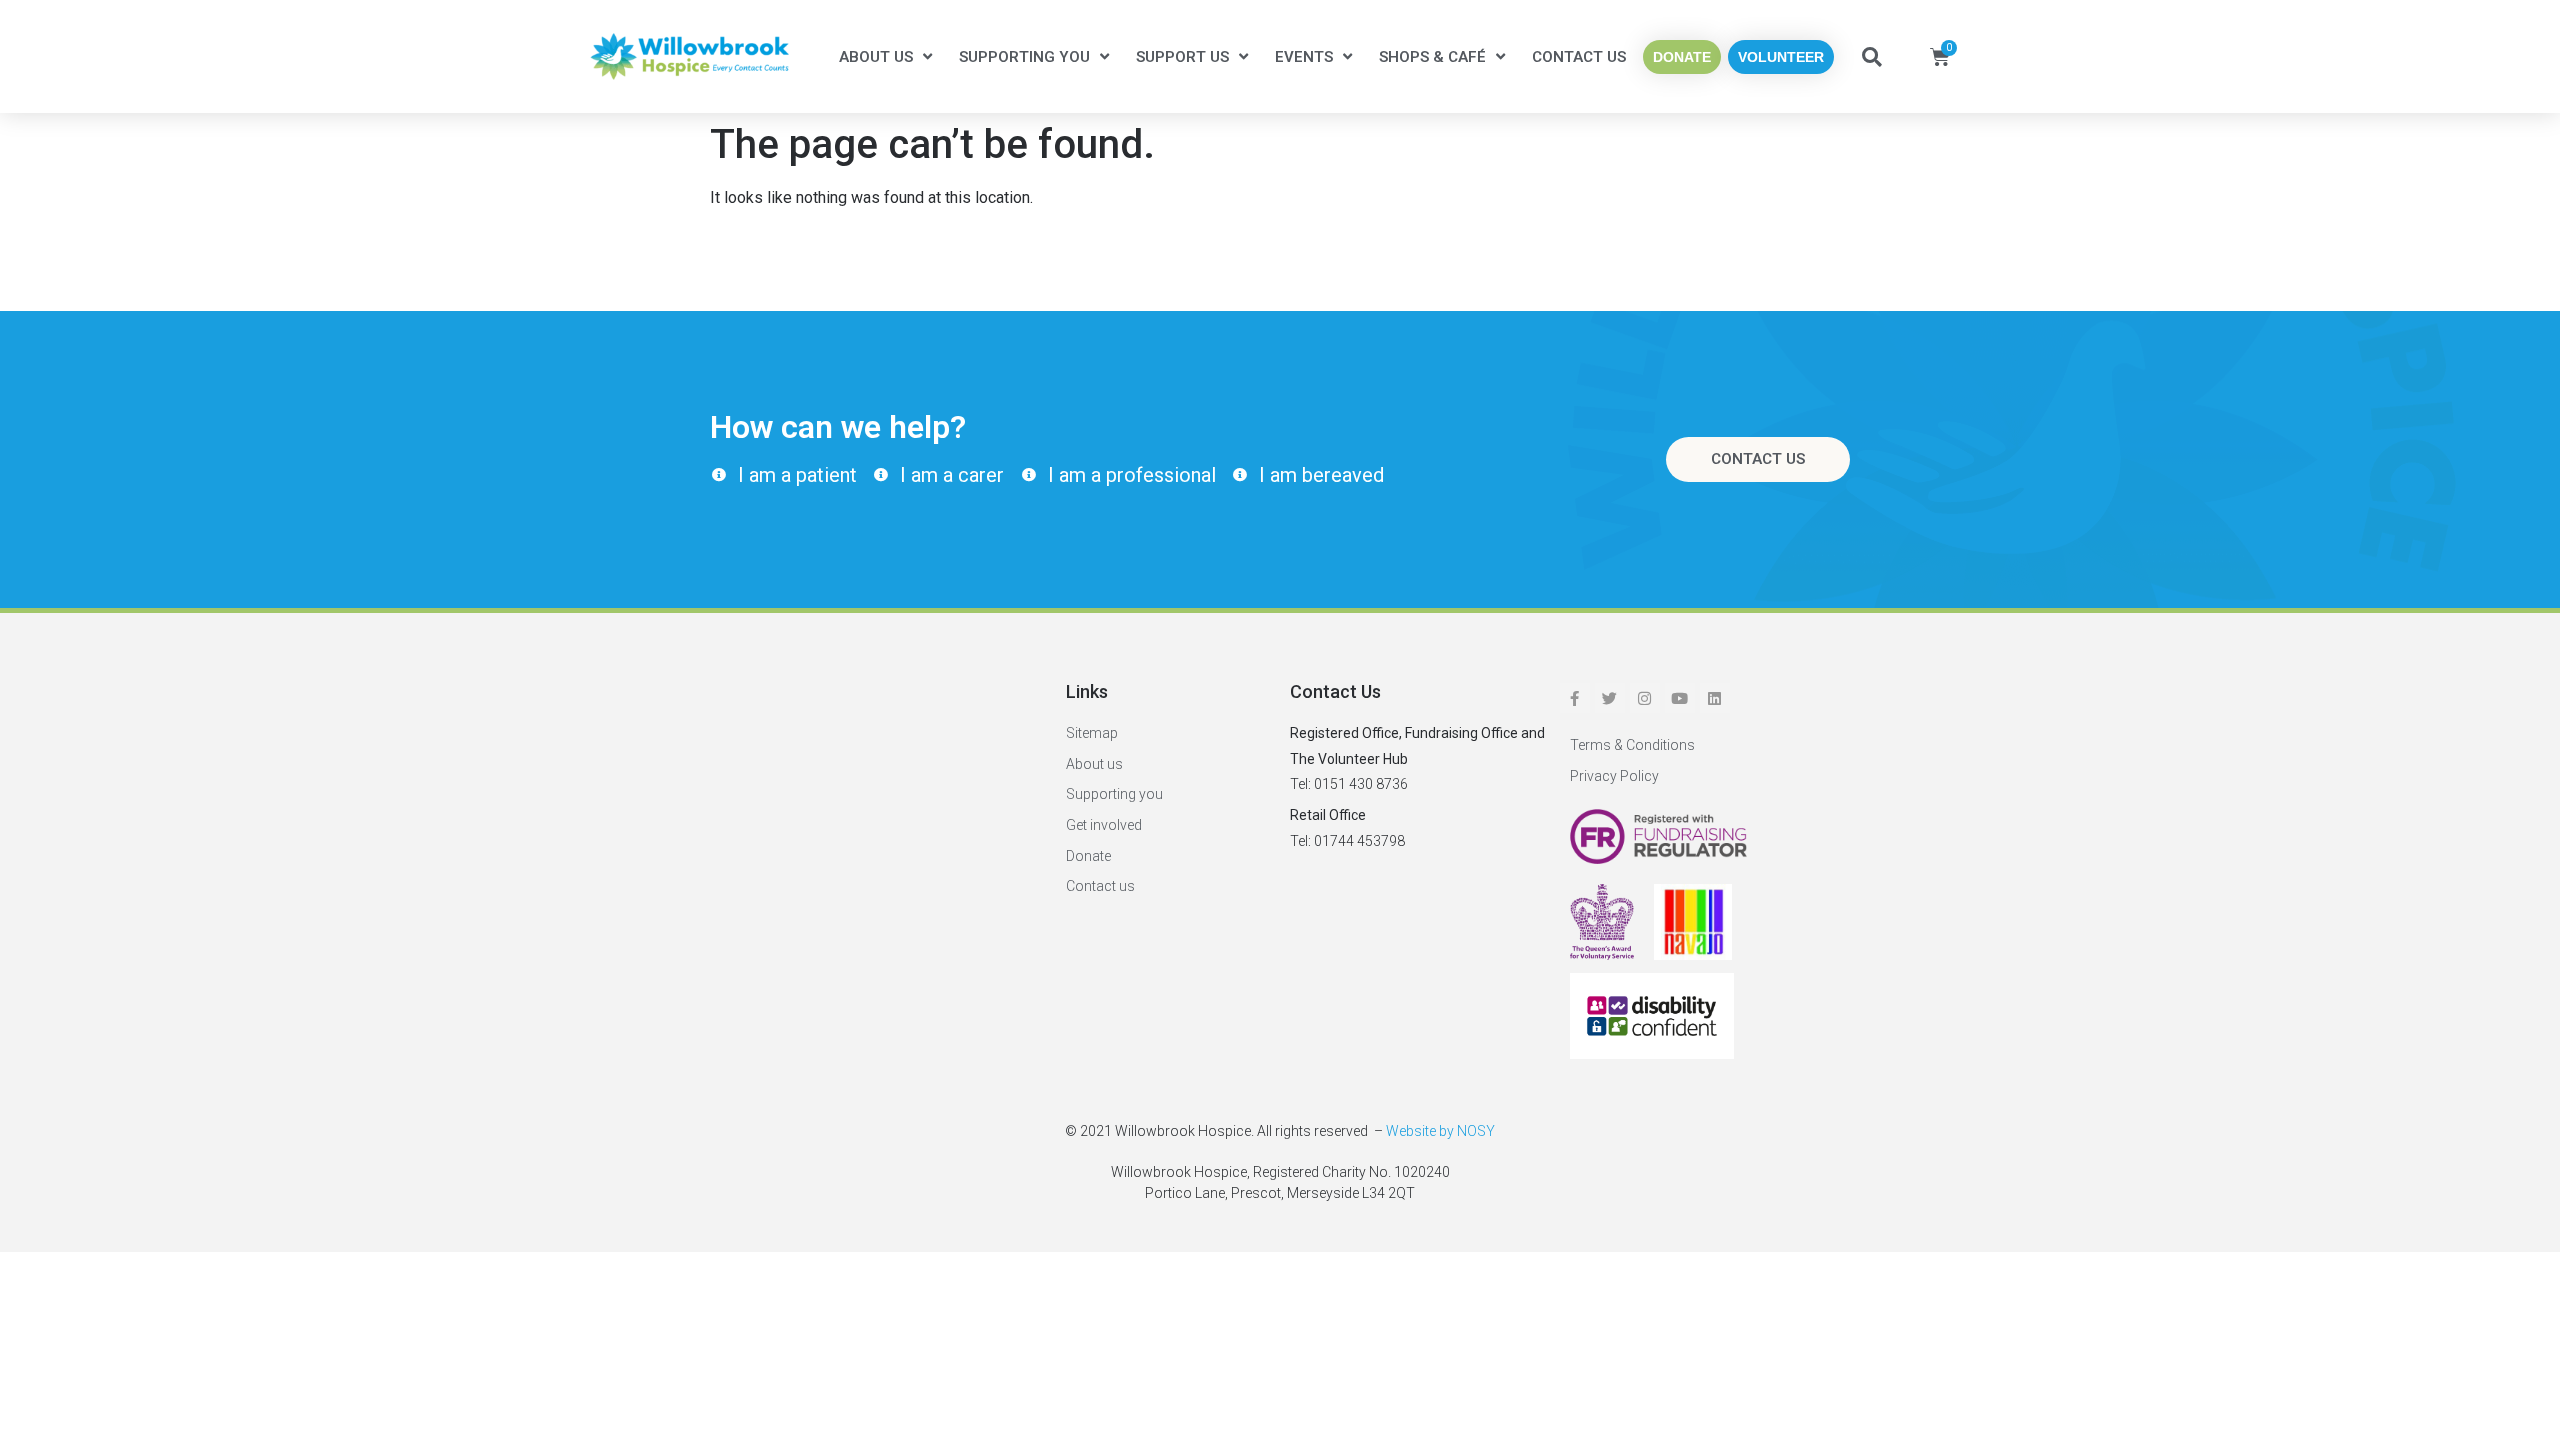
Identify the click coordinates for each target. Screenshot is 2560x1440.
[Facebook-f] (1575, 698)
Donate (1682, 57)
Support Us (1182, 57)
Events (1304, 57)
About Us (876, 57)
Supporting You (1024, 57)
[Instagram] (1645, 698)
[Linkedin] (1715, 698)
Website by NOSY (1440, 1131)
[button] (1872, 57)
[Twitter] (1610, 698)
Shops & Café (1432, 57)
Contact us (1579, 57)
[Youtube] (1680, 698)
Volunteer (1781, 57)
